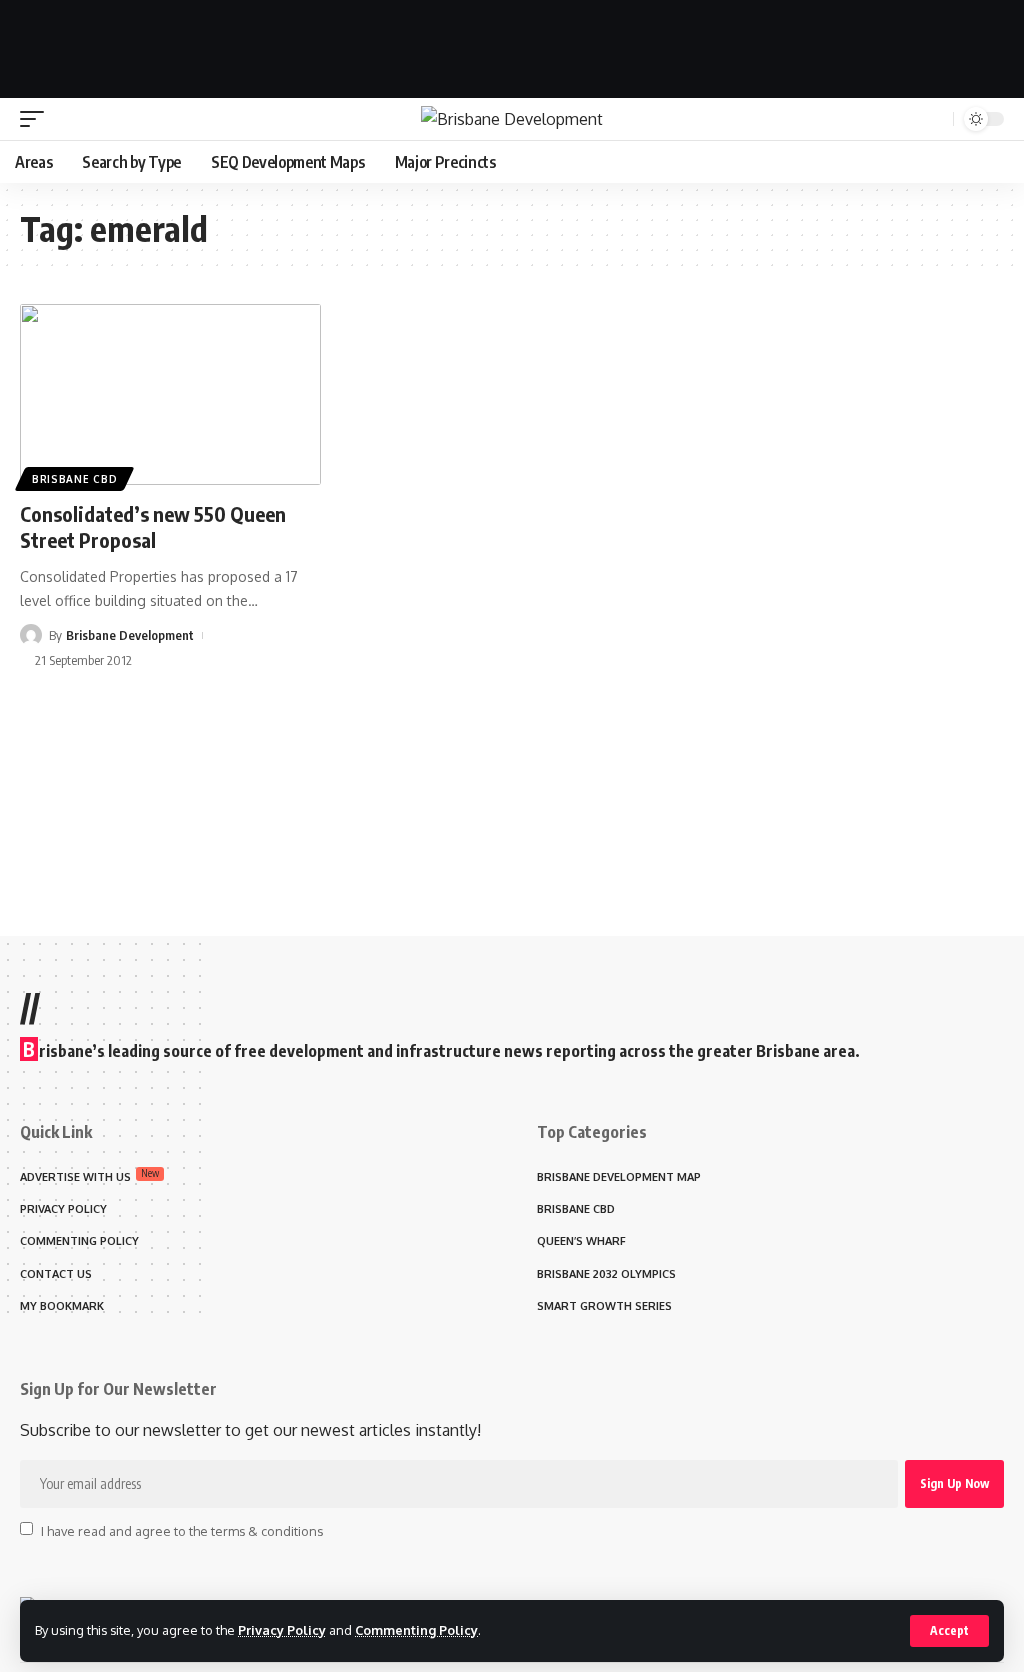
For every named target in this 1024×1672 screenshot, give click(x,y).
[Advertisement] (512, 45)
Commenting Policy (416, 1630)
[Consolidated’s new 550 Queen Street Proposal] (170, 394)
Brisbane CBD (74, 479)
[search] (935, 119)
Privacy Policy (282, 1630)
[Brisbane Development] (512, 119)
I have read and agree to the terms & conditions (182, 1530)
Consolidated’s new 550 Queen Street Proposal (153, 526)
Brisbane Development (130, 635)
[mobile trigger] (37, 119)
